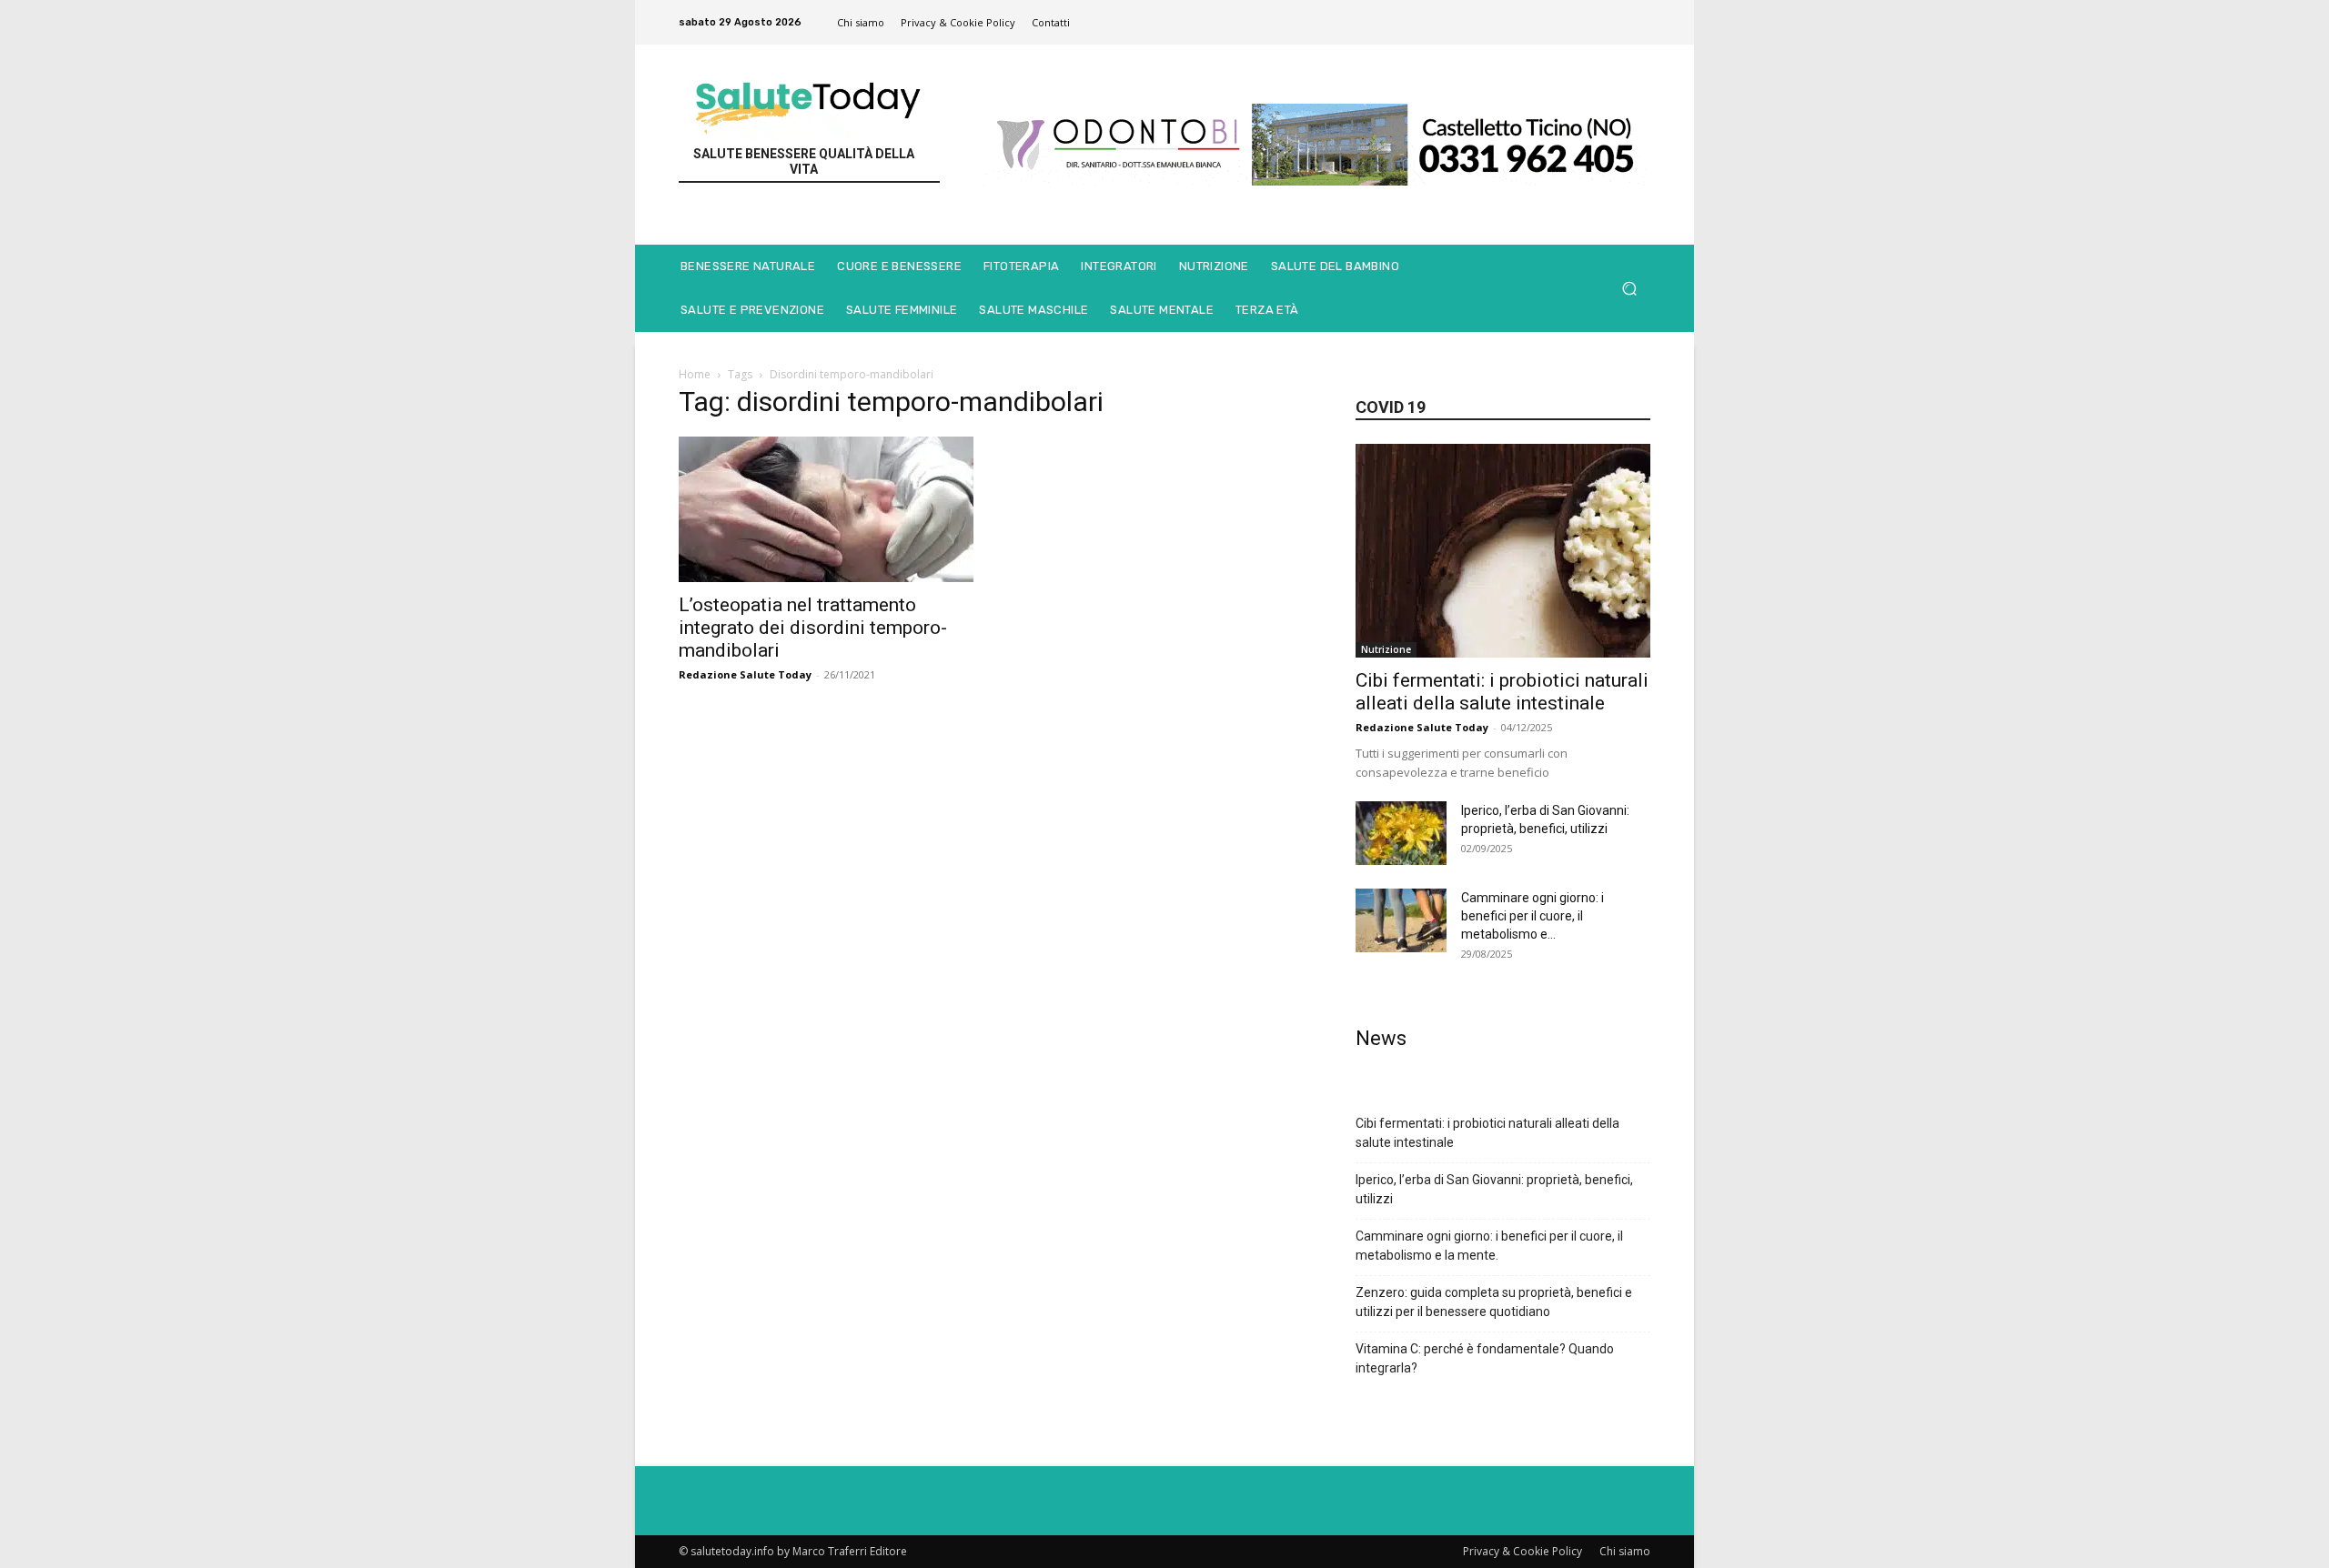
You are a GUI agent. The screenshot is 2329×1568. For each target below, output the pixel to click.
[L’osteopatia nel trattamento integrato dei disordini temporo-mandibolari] (826, 509)
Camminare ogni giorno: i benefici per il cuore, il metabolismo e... (1533, 916)
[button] (1629, 289)
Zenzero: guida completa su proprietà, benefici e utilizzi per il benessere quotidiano (1494, 1302)
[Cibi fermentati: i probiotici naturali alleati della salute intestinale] (1503, 551)
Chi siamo (1625, 1551)
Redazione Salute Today (745, 674)
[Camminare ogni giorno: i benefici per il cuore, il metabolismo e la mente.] (1401, 920)
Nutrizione (1386, 649)
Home (695, 374)
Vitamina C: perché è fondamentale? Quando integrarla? (1485, 1358)
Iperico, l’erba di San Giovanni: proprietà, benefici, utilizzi (1494, 1189)
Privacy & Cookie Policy (1522, 1551)
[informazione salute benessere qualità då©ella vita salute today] (809, 101)
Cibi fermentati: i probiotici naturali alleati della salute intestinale (1502, 692)
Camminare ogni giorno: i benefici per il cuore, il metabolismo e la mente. (1489, 1246)
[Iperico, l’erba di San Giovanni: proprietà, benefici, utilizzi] (1401, 833)
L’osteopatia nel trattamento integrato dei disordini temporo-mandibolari (813, 628)
